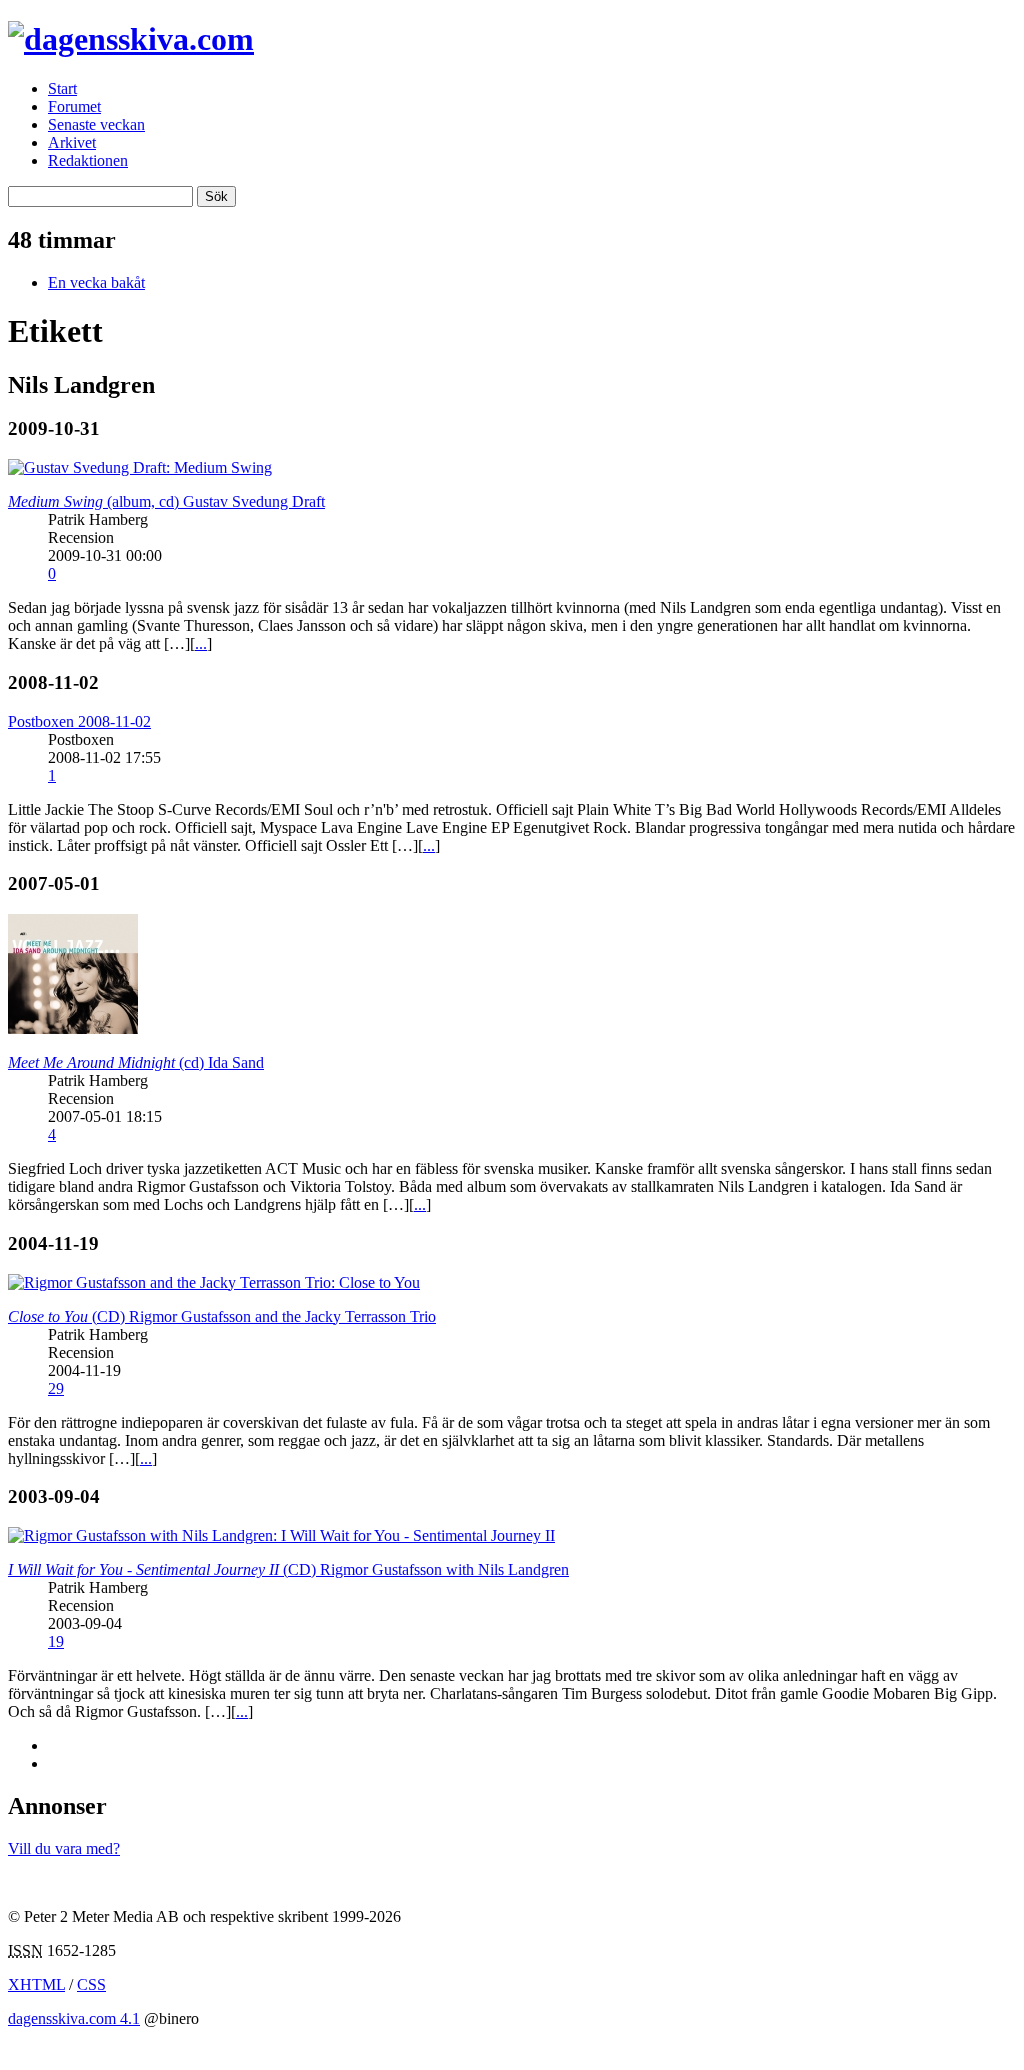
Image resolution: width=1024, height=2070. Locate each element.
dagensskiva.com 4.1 (74, 2018)
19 (56, 1641)
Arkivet (72, 142)
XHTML (36, 1984)
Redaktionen (88, 160)
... (201, 643)
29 (56, 1388)
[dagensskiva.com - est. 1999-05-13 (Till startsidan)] (131, 39)
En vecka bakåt (96, 282)
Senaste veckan (96, 124)
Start (62, 88)
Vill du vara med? (64, 1848)
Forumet (74, 106)
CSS (91, 1984)
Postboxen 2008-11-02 (79, 721)
